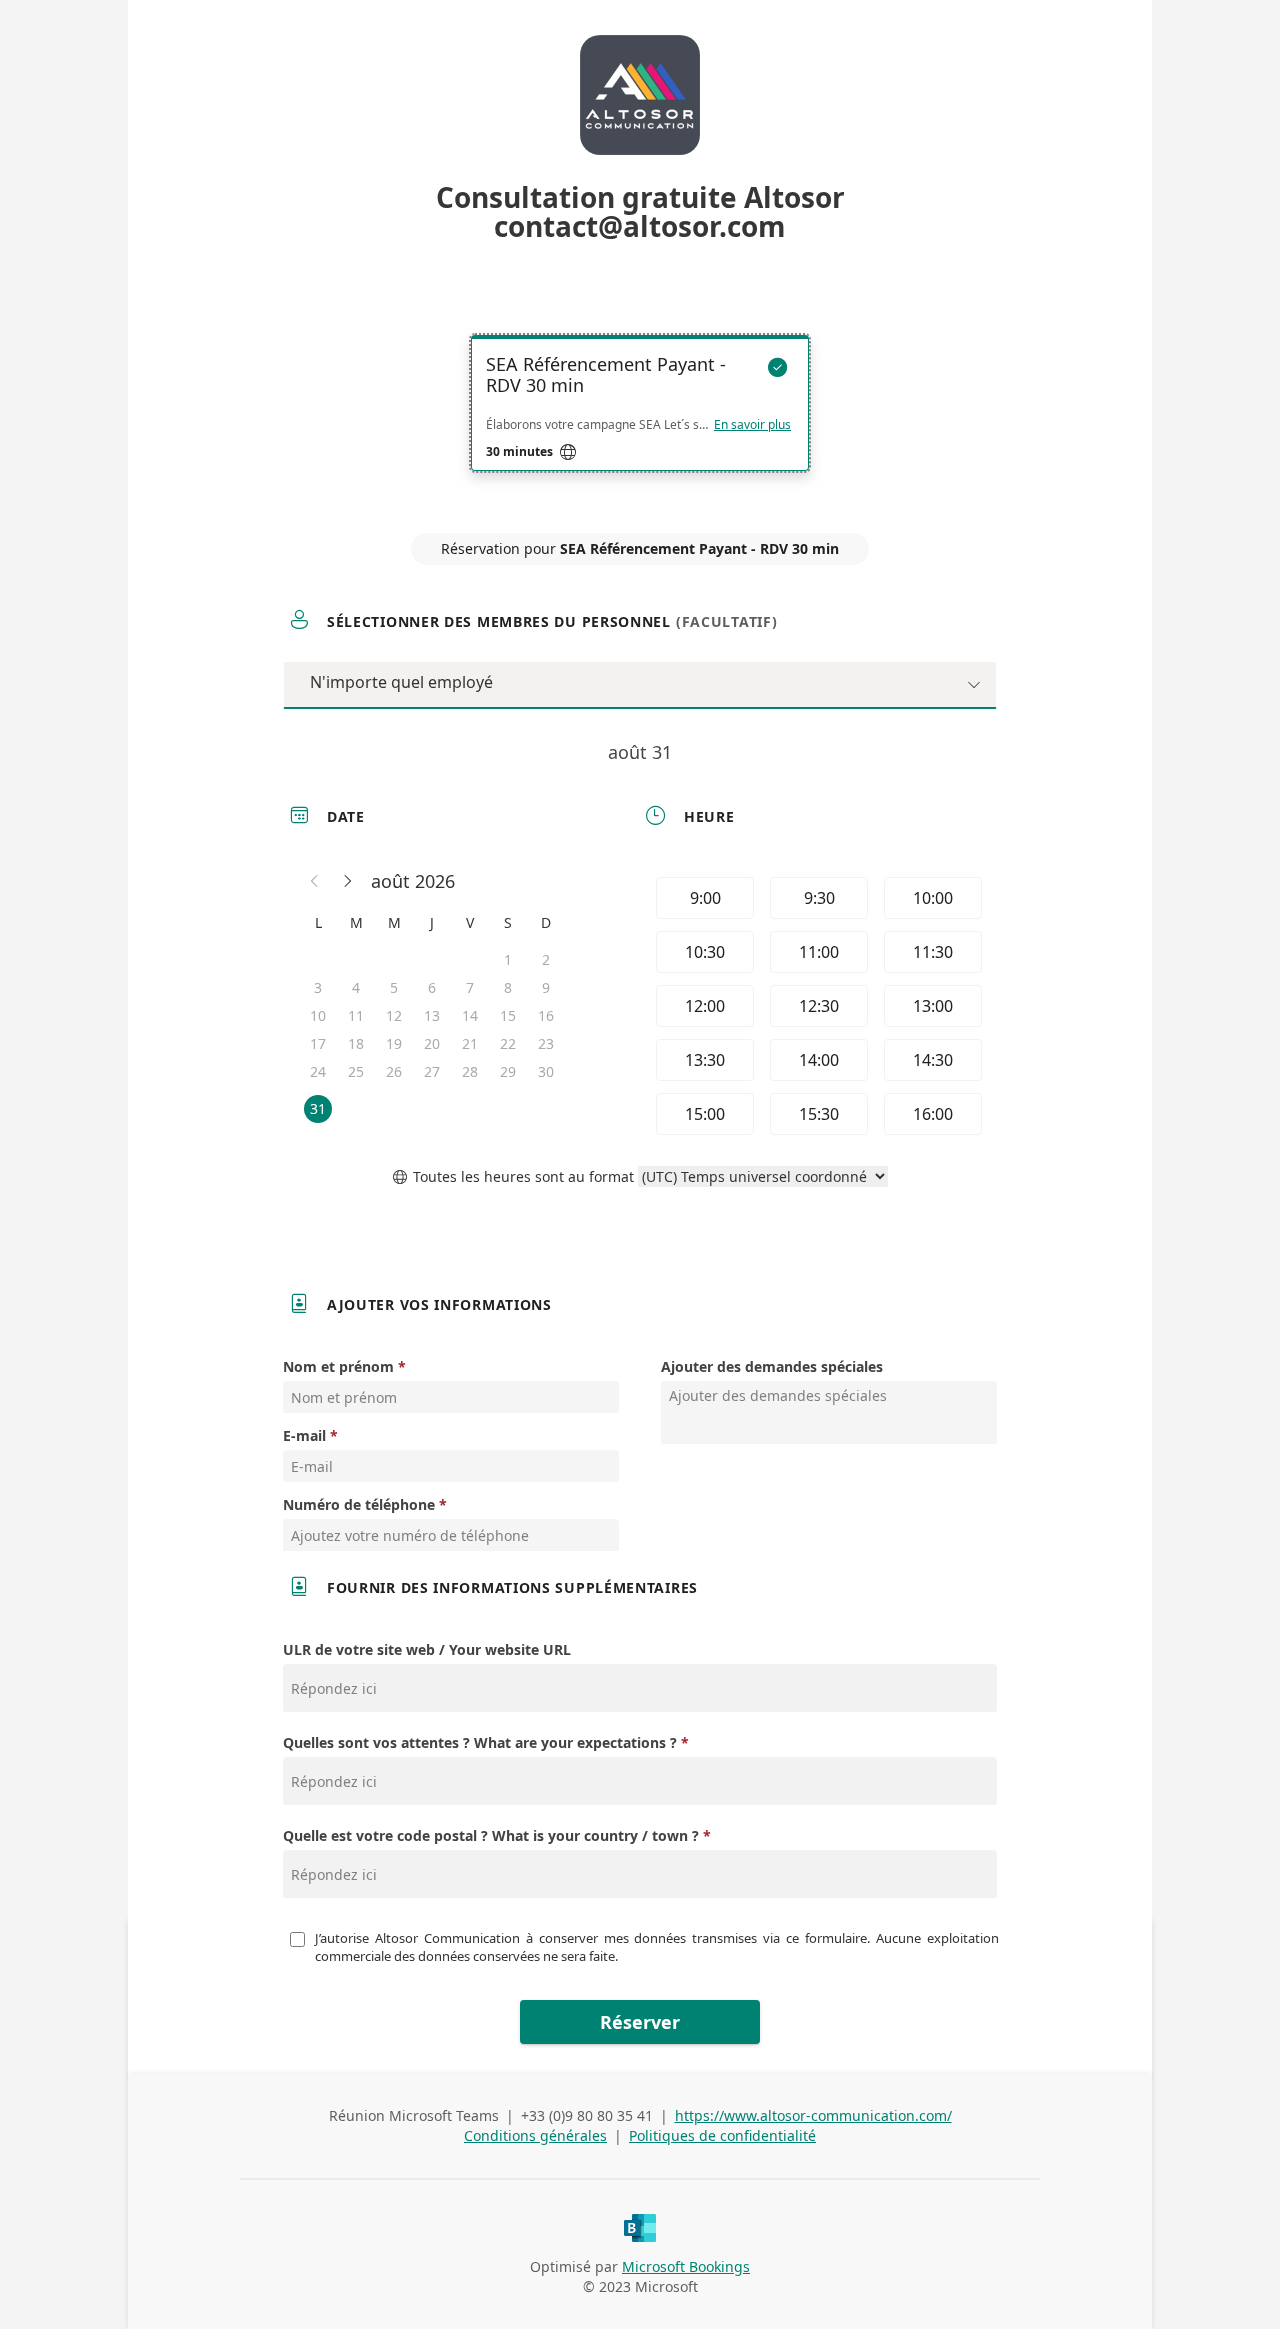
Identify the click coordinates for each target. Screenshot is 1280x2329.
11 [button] (356, 1015)
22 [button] (508, 1043)
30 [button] (546, 1071)
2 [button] (546, 959)
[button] (315, 881)
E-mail (304, 1435)
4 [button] (356, 987)
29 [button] (508, 1071)
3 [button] (318, 987)
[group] (817, 1006)
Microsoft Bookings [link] (686, 2266)
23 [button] (546, 1043)
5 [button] (394, 987)
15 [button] (508, 1015)
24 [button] (318, 1071)
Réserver (640, 2022)
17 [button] (318, 1043)
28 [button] (470, 1071)
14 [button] (470, 1015)
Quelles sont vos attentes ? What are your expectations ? (480, 1742)
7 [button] (470, 987)
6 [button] (432, 987)
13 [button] (432, 1015)
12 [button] (394, 1015)
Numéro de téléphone (359, 1504)
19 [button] (394, 1043)
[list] (640, 421)
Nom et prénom (338, 1366)
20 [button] (432, 1043)
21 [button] (470, 1043)
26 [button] (394, 1071)
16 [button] (546, 1015)
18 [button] (356, 1043)
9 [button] (546, 987)
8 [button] (508, 987)
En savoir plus (752, 425)
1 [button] (508, 959)
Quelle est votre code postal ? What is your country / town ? (491, 1835)
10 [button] (318, 1015)
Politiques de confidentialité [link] (722, 2135)
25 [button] (356, 1071)
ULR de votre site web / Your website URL (427, 1649)
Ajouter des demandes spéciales (772, 1366)
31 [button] (318, 1108)
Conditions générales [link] (535, 2135)
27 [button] (432, 1071)
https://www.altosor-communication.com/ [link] (813, 2115)
